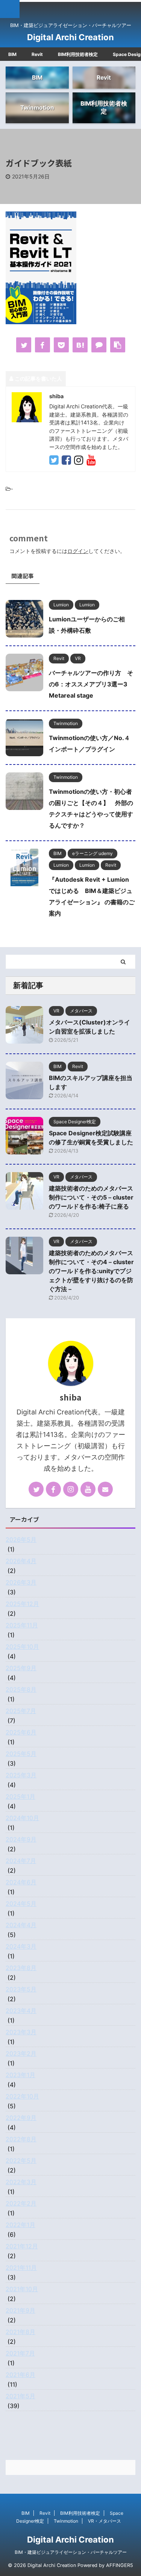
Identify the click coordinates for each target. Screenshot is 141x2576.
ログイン (78, 551)
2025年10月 (22, 1647)
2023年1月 (20, 2075)
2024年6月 (21, 1882)
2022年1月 (20, 2225)
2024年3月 (21, 1946)
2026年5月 (21, 1540)
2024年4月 (21, 1925)
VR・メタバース (105, 2521)
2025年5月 (21, 1754)
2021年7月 (20, 2353)
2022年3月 (21, 2182)
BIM (12, 54)
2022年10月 (22, 2096)
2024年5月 (21, 1904)
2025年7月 (21, 1711)
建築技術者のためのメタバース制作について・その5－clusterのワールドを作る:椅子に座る (91, 1197)
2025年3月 (21, 1775)
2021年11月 (21, 2268)
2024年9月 (21, 1839)
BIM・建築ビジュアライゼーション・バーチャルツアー (71, 2552)
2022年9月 (21, 2118)
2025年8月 (21, 1689)
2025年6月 (21, 1732)
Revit (37, 54)
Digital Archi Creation (70, 37)
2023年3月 (21, 2032)
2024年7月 (21, 1861)
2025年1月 (20, 1796)
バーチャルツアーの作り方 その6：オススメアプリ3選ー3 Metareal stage (91, 684)
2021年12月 (22, 2246)
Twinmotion (66, 2521)
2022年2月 (21, 2203)
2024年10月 (22, 1818)
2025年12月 (22, 1604)
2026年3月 (21, 1582)
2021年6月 (20, 2375)
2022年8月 (21, 2139)
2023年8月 (21, 1968)
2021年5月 (20, 2396)
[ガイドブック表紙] (80, 345)
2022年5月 (21, 2161)
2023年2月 (21, 2053)
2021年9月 (20, 2310)
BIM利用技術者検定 (78, 54)
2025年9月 (21, 1668)
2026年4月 (21, 1561)
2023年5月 (21, 1989)
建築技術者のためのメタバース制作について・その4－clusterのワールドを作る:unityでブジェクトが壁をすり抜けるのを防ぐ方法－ (91, 1271)
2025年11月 (22, 1625)
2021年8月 (20, 2332)
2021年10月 (22, 2289)
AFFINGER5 (120, 2565)
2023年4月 (21, 2011)
